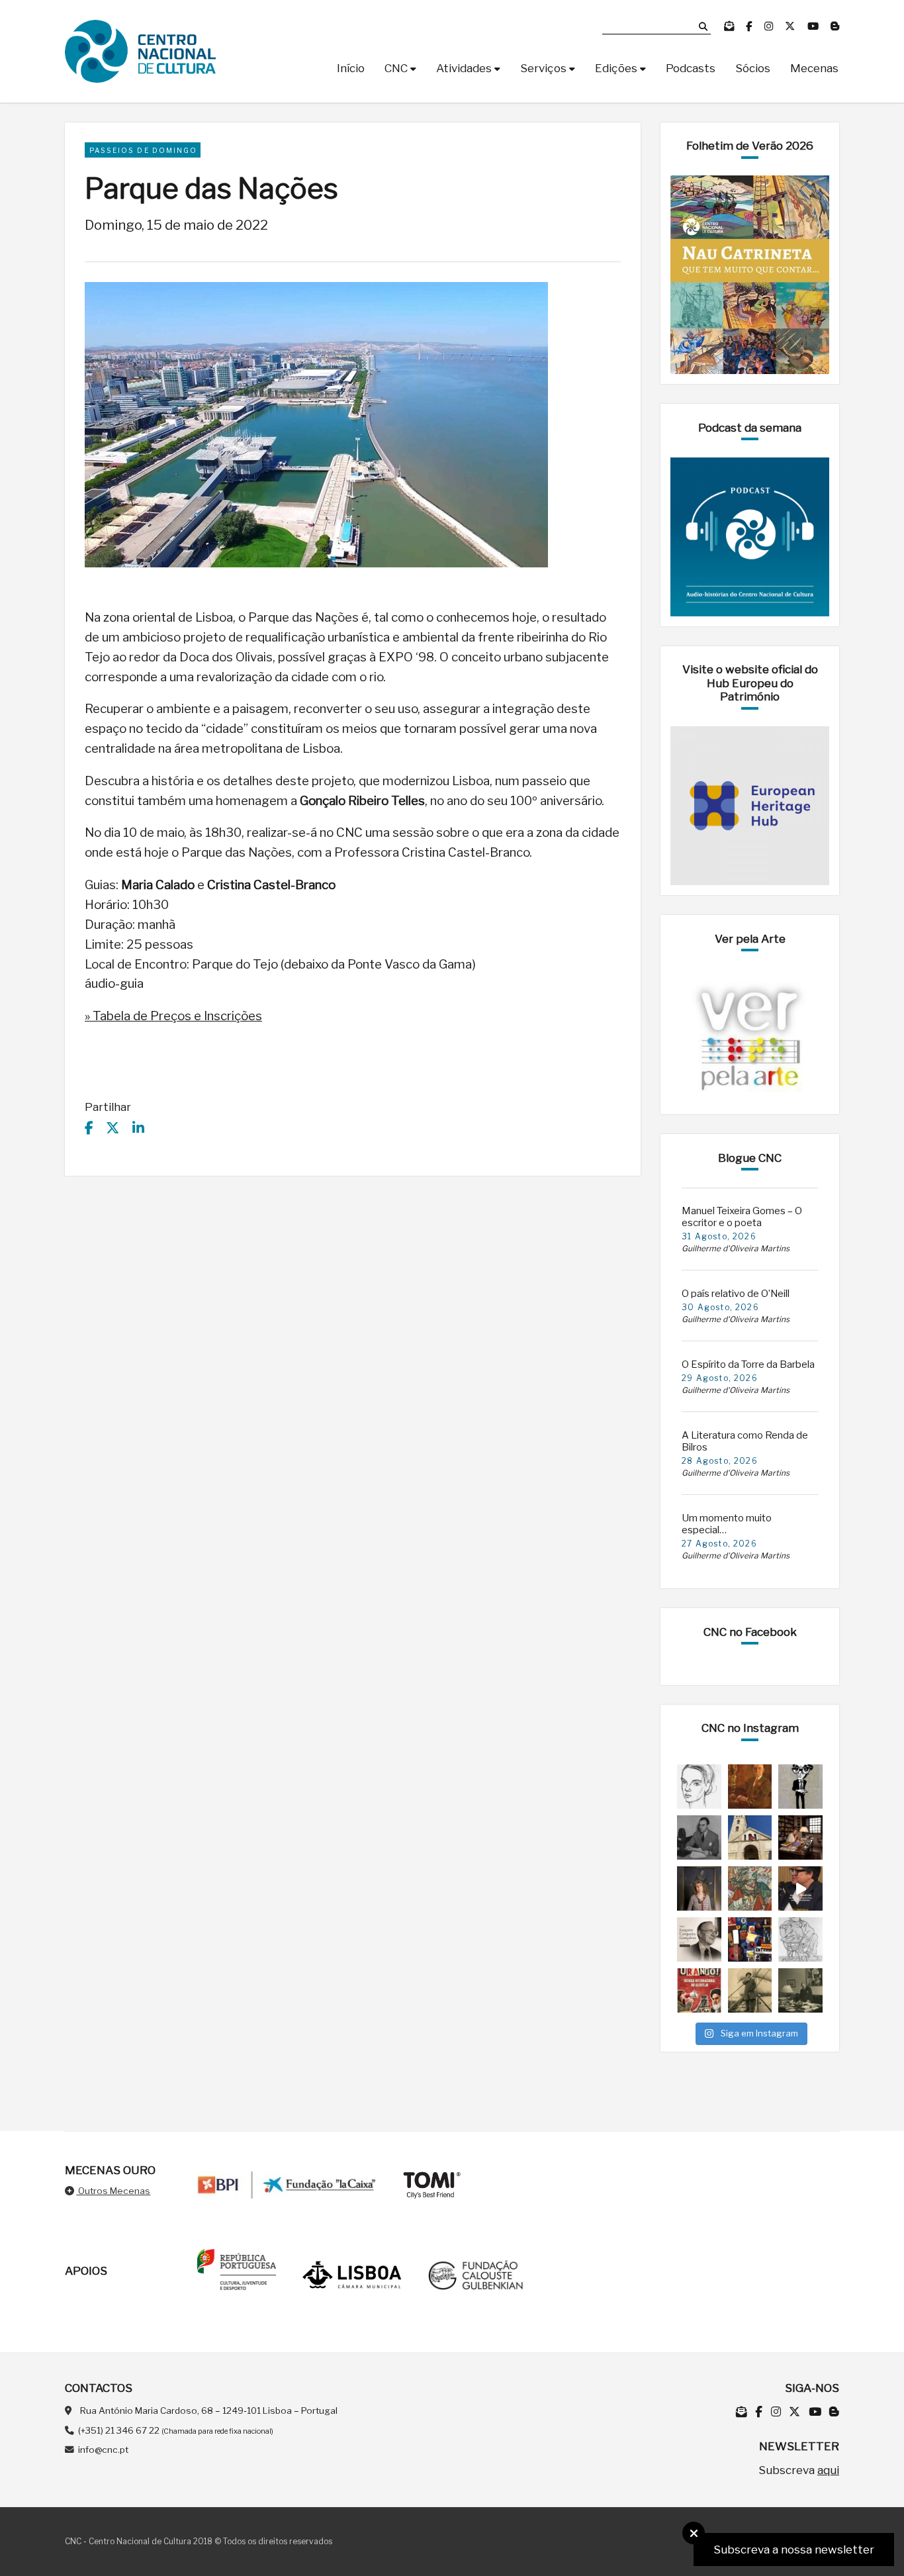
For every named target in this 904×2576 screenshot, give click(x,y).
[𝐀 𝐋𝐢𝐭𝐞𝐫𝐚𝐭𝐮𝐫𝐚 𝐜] (800, 1837)
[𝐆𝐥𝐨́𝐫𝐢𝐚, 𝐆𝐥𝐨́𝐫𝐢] (750, 1888)
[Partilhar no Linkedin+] (138, 1128)
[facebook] (750, 26)
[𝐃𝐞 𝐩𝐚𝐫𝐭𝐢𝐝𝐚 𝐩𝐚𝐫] (800, 1939)
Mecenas (814, 68)
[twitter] (791, 26)
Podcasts (691, 68)
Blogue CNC (750, 1158)
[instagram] (770, 26)
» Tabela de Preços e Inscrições (173, 1016)
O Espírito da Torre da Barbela (748, 1364)
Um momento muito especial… (727, 1524)
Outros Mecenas (113, 2191)
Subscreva (799, 2470)
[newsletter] (730, 26)
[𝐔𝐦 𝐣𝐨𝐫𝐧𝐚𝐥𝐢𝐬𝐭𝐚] (750, 1990)
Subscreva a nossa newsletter (794, 2550)
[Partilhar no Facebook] (89, 1128)
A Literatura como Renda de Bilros (745, 1441)
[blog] (835, 26)
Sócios (753, 68)
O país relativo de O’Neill (736, 1294)
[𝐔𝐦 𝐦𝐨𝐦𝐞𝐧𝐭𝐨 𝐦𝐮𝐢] (699, 1888)
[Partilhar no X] (113, 1128)
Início (351, 68)
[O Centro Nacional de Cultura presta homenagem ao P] (699, 1939)
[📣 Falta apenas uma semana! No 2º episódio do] (800, 1888)
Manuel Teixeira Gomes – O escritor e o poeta (742, 1217)
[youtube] (814, 26)
